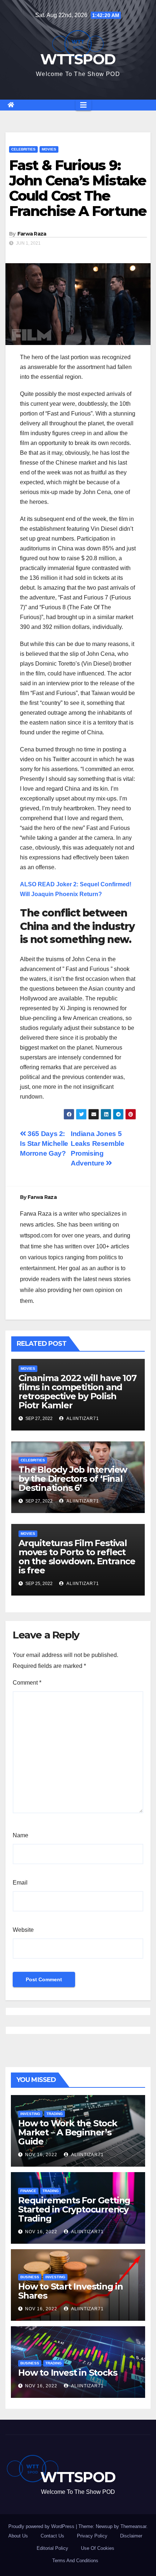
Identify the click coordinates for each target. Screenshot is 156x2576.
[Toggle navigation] (83, 105)
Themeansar (133, 2526)
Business (30, 2277)
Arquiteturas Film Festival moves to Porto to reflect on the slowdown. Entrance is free (77, 1557)
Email (20, 1883)
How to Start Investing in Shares (71, 2291)
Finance (28, 2191)
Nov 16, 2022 (41, 2155)
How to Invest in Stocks (67, 2373)
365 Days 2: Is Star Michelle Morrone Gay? (44, 1143)
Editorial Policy (52, 2548)
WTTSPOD (78, 59)
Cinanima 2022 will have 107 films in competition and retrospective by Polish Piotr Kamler (77, 1392)
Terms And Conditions (75, 2561)
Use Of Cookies (98, 2548)
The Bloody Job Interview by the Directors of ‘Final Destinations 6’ (73, 1479)
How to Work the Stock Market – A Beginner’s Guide (68, 2132)
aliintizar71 (82, 1419)
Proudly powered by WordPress (42, 2526)
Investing (30, 2114)
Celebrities (23, 149)
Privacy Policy (92, 2536)
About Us (18, 2536)
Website (23, 1930)
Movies (49, 149)
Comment (27, 1683)
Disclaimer (131, 2536)
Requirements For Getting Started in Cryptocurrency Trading (74, 2209)
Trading (55, 2114)
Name (20, 1835)
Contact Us (52, 2536)
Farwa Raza (32, 234)
